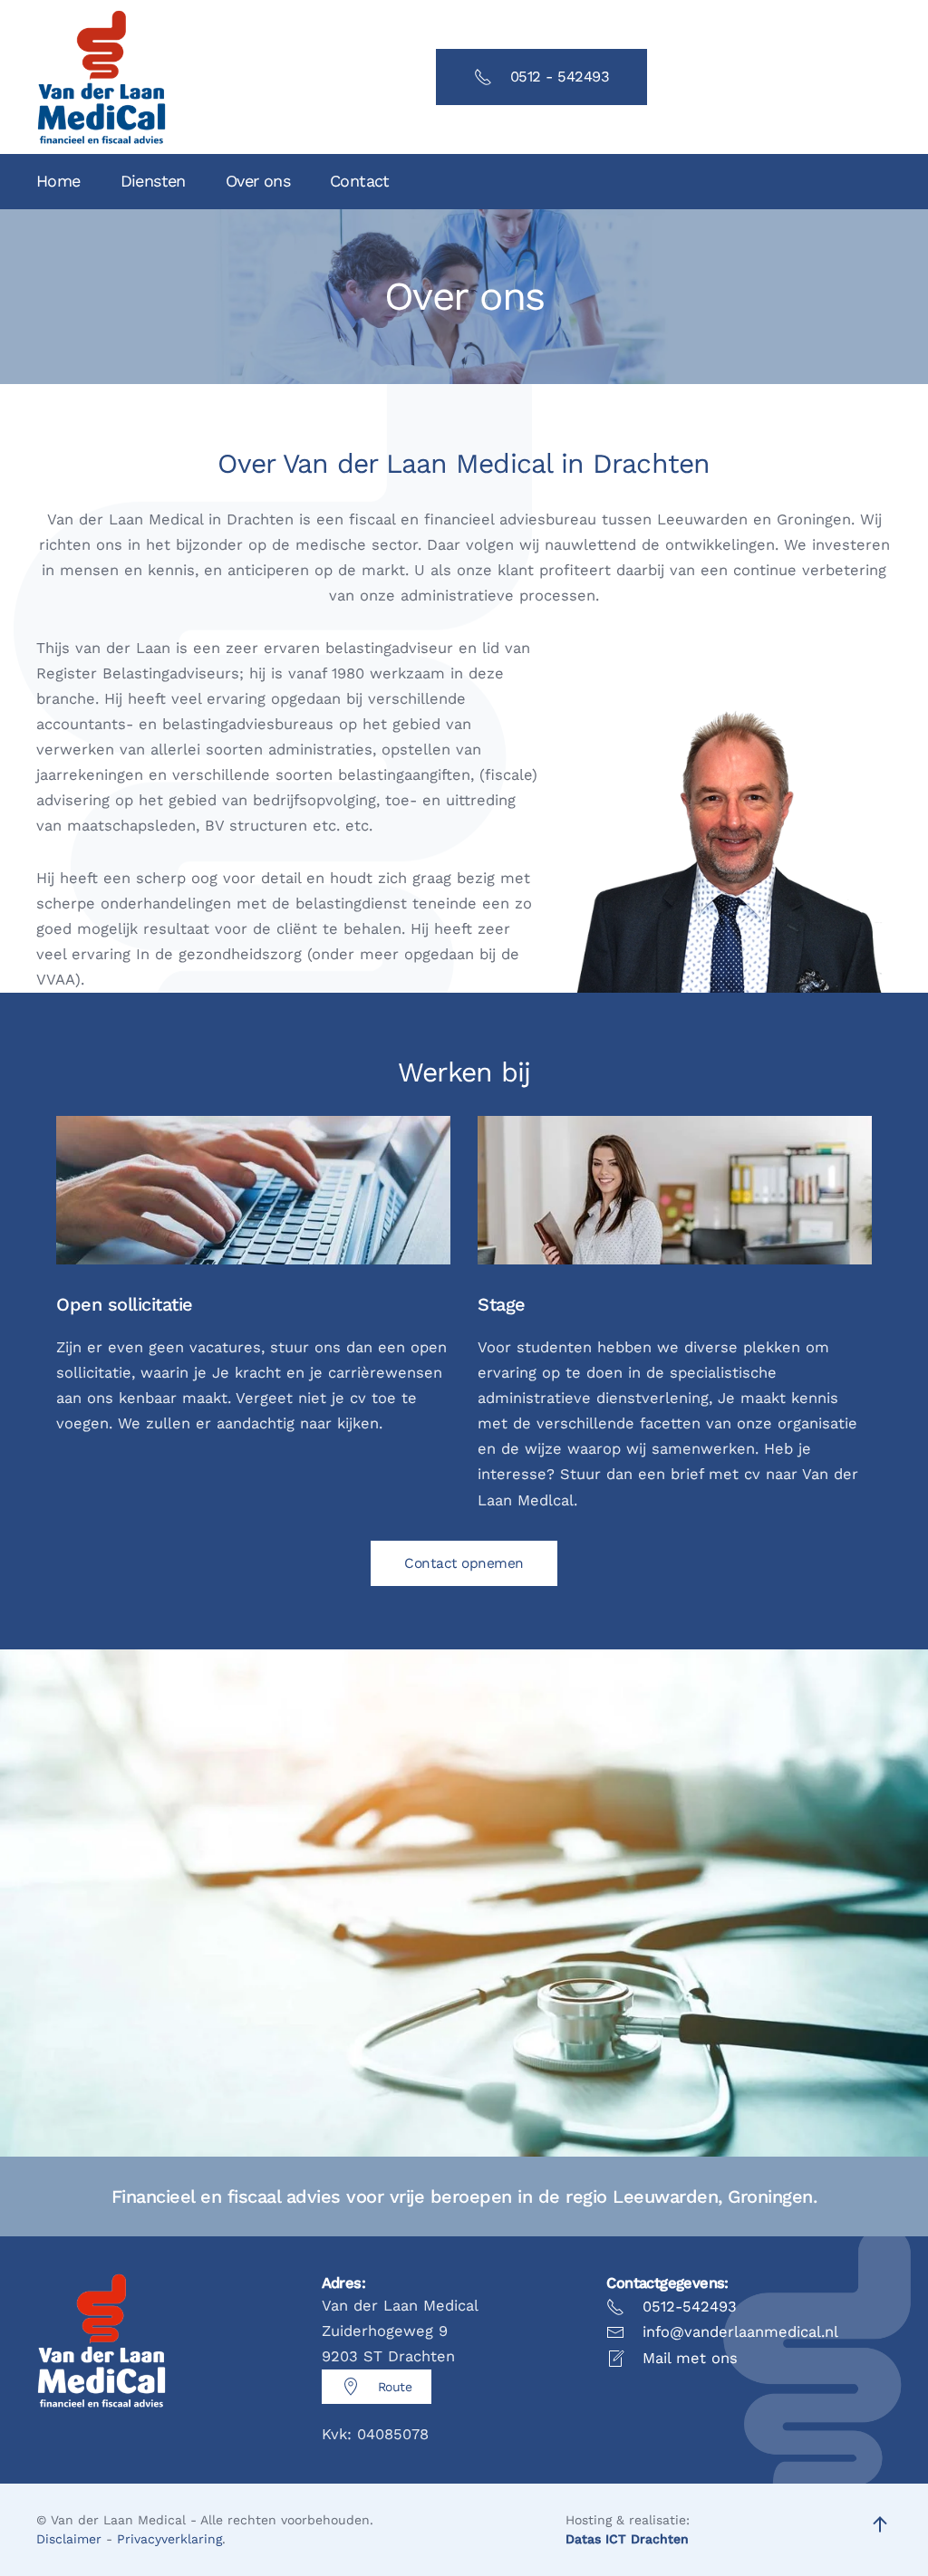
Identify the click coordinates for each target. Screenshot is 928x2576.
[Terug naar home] (101, 77)
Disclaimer (69, 2539)
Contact (360, 181)
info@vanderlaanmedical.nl (740, 2332)
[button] (880, 2524)
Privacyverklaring (169, 2539)
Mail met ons (690, 2358)
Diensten (153, 181)
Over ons (258, 181)
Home (58, 181)
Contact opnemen (464, 1563)
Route (395, 2387)
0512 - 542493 (560, 77)
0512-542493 (690, 2307)
